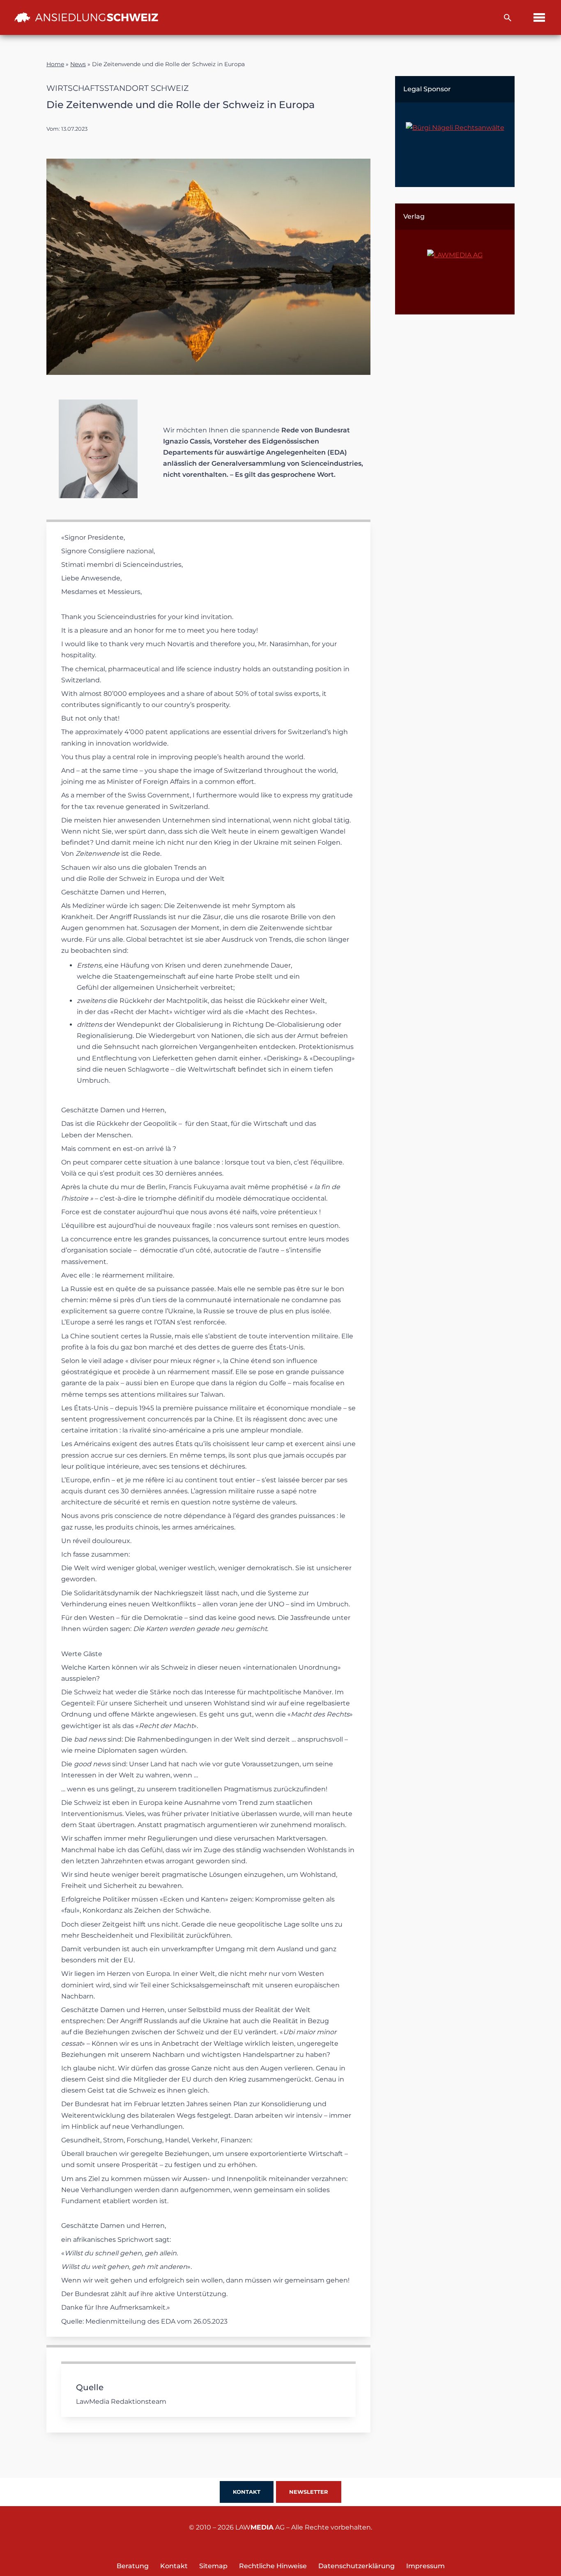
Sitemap (213, 2566)
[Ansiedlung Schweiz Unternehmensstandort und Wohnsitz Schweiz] (86, 17)
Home (55, 64)
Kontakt (247, 2492)
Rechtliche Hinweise (273, 2566)
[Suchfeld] (508, 18)
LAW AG (260, 2527)
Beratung (133, 2566)
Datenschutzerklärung (356, 2566)
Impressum (425, 2566)
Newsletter (309, 2492)
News (78, 64)
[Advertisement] (455, 454)
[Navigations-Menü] (539, 17)
